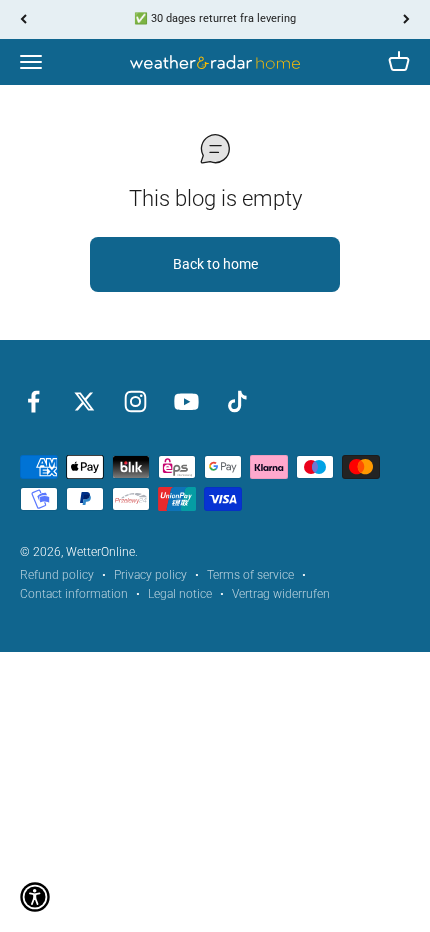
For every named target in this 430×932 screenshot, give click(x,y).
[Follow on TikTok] (237, 401)
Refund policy (57, 575)
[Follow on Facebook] (33, 401)
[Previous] (23, 19)
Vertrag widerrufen (281, 594)
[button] (35, 897)
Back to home (215, 264)
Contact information (74, 594)
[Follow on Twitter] (84, 401)
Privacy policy (150, 575)
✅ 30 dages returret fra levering (215, 18)
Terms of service (250, 575)
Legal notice (180, 594)
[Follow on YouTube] (186, 401)
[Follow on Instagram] (135, 401)
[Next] (406, 19)
